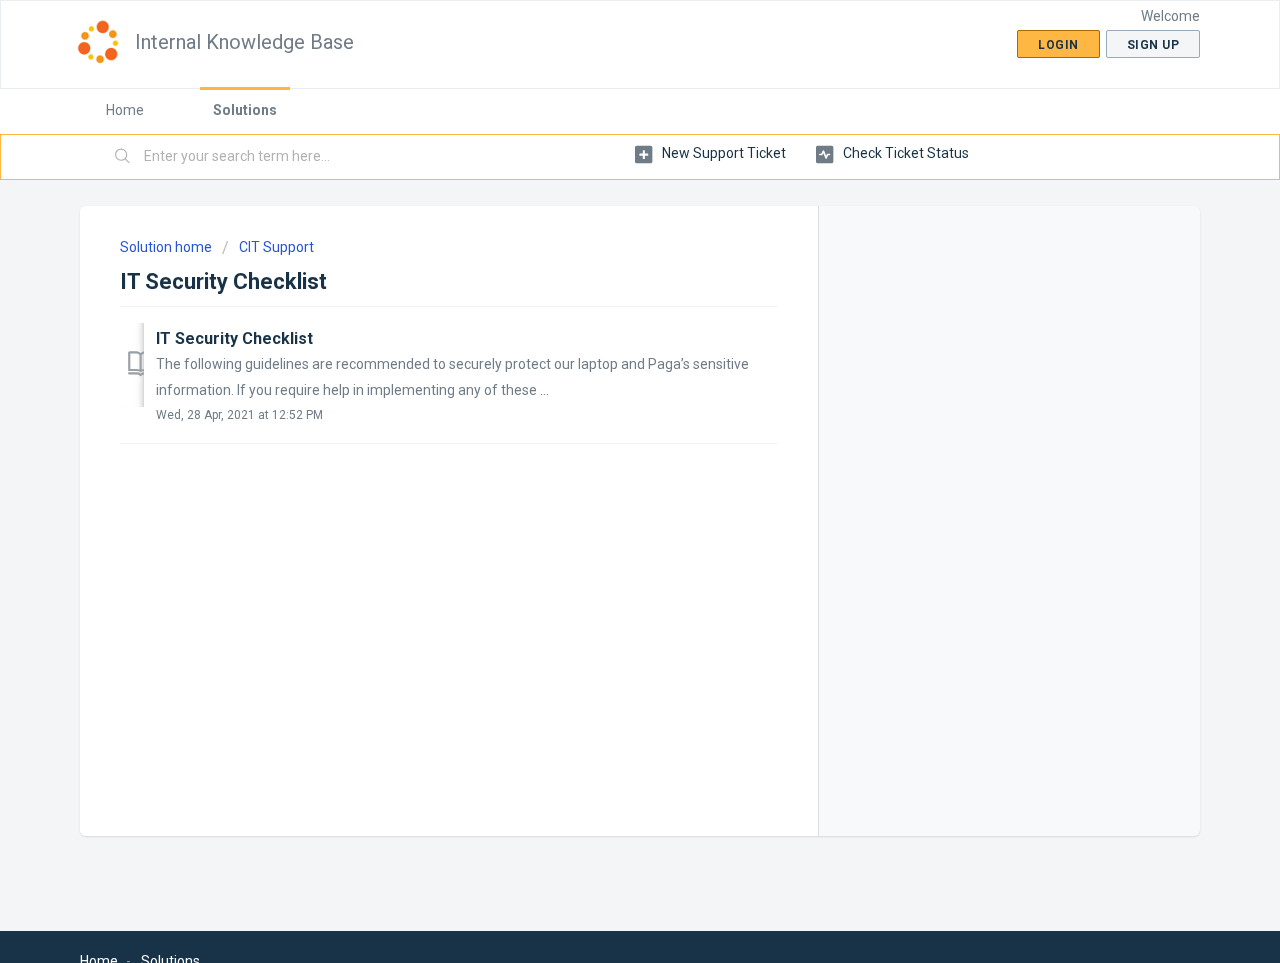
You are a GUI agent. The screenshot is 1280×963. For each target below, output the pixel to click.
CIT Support (276, 247)
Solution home (167, 247)
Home (125, 110)
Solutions (245, 110)
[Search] (123, 157)
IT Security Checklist (234, 338)
